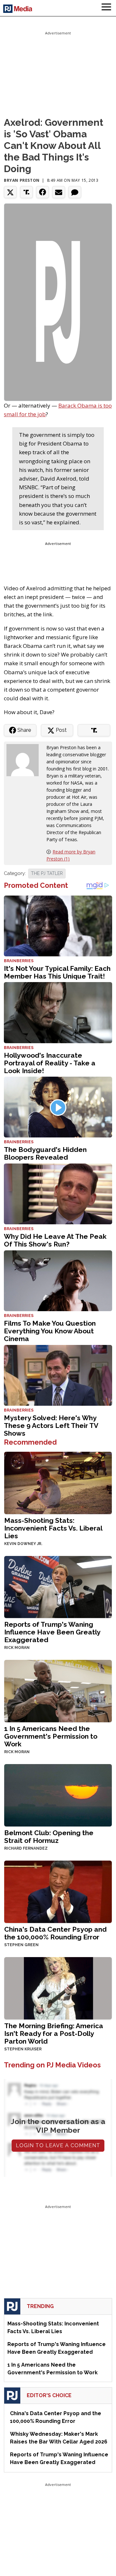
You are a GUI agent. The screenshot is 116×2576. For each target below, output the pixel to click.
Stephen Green (21, 1945)
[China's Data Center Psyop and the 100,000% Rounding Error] (58, 1891)
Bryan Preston (22, 180)
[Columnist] (25, 760)
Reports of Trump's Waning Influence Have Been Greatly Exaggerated (52, 1632)
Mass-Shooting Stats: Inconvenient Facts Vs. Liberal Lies (53, 1528)
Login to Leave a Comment (58, 2145)
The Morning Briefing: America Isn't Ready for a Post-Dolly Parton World (54, 2033)
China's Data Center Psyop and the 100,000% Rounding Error (55, 1933)
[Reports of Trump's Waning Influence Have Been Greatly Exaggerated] (58, 1586)
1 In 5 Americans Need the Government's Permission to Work (51, 1736)
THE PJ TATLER (47, 873)
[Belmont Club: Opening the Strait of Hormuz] (58, 1795)
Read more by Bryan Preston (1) (71, 855)
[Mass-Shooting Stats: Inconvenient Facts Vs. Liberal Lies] (58, 1482)
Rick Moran (17, 1648)
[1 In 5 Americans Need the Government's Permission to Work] (58, 1691)
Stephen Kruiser (23, 2049)
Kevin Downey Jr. (23, 1544)
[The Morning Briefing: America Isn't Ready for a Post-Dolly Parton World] (58, 1987)
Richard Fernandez (26, 1848)
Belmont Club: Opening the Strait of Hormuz (49, 1837)
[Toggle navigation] (106, 8)
